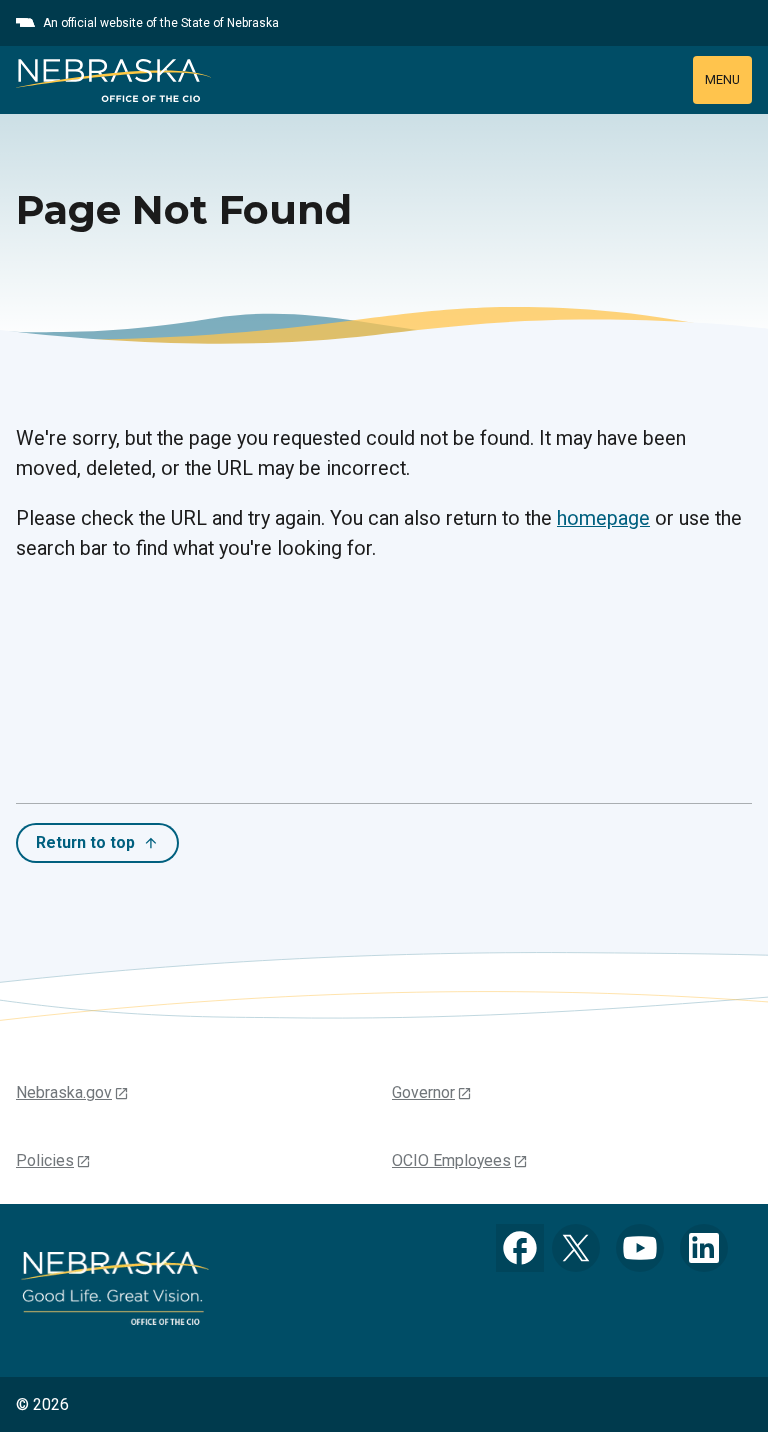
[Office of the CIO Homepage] (113, 80)
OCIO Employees (451, 1160)
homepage (603, 518)
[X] (576, 1248)
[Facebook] (520, 1248)
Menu (722, 79)
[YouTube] (640, 1248)
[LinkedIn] (704, 1248)
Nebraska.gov (64, 1092)
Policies (45, 1160)
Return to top (85, 842)
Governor (423, 1092)
